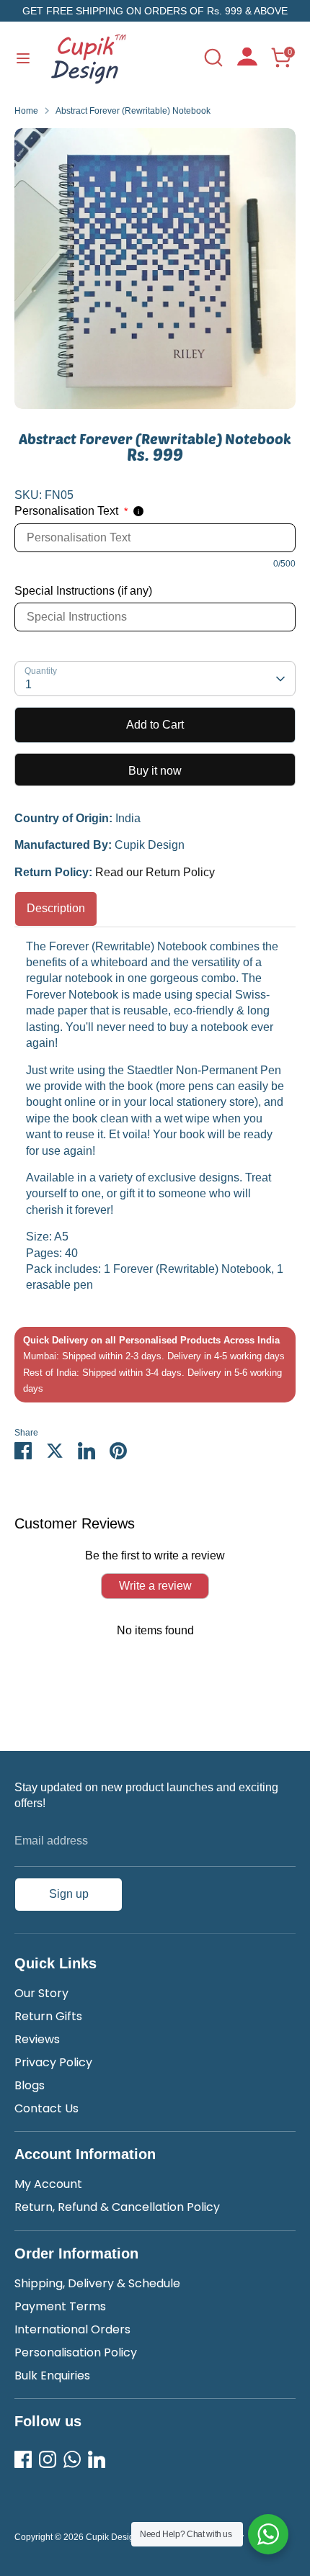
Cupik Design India (123, 2537)
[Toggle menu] (23, 58)
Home (26, 111)
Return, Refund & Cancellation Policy (117, 2207)
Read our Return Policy (155, 872)
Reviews (37, 2039)
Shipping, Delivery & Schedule (97, 2283)
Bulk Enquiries (52, 2375)
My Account (48, 2184)
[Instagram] (48, 2459)
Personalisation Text (71, 511)
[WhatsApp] (72, 2459)
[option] (155, 269)
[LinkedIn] (97, 2459)
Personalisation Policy (76, 2352)
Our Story (41, 1993)
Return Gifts (48, 2016)
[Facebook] (23, 2459)
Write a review (155, 1586)
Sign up (69, 1894)
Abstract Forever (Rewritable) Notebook (133, 111)
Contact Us (46, 2108)
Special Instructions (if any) (83, 591)
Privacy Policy (53, 2062)
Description (56, 908)
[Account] (247, 62)
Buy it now (155, 771)
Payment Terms (60, 2306)
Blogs (30, 2085)
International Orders (72, 2329)
